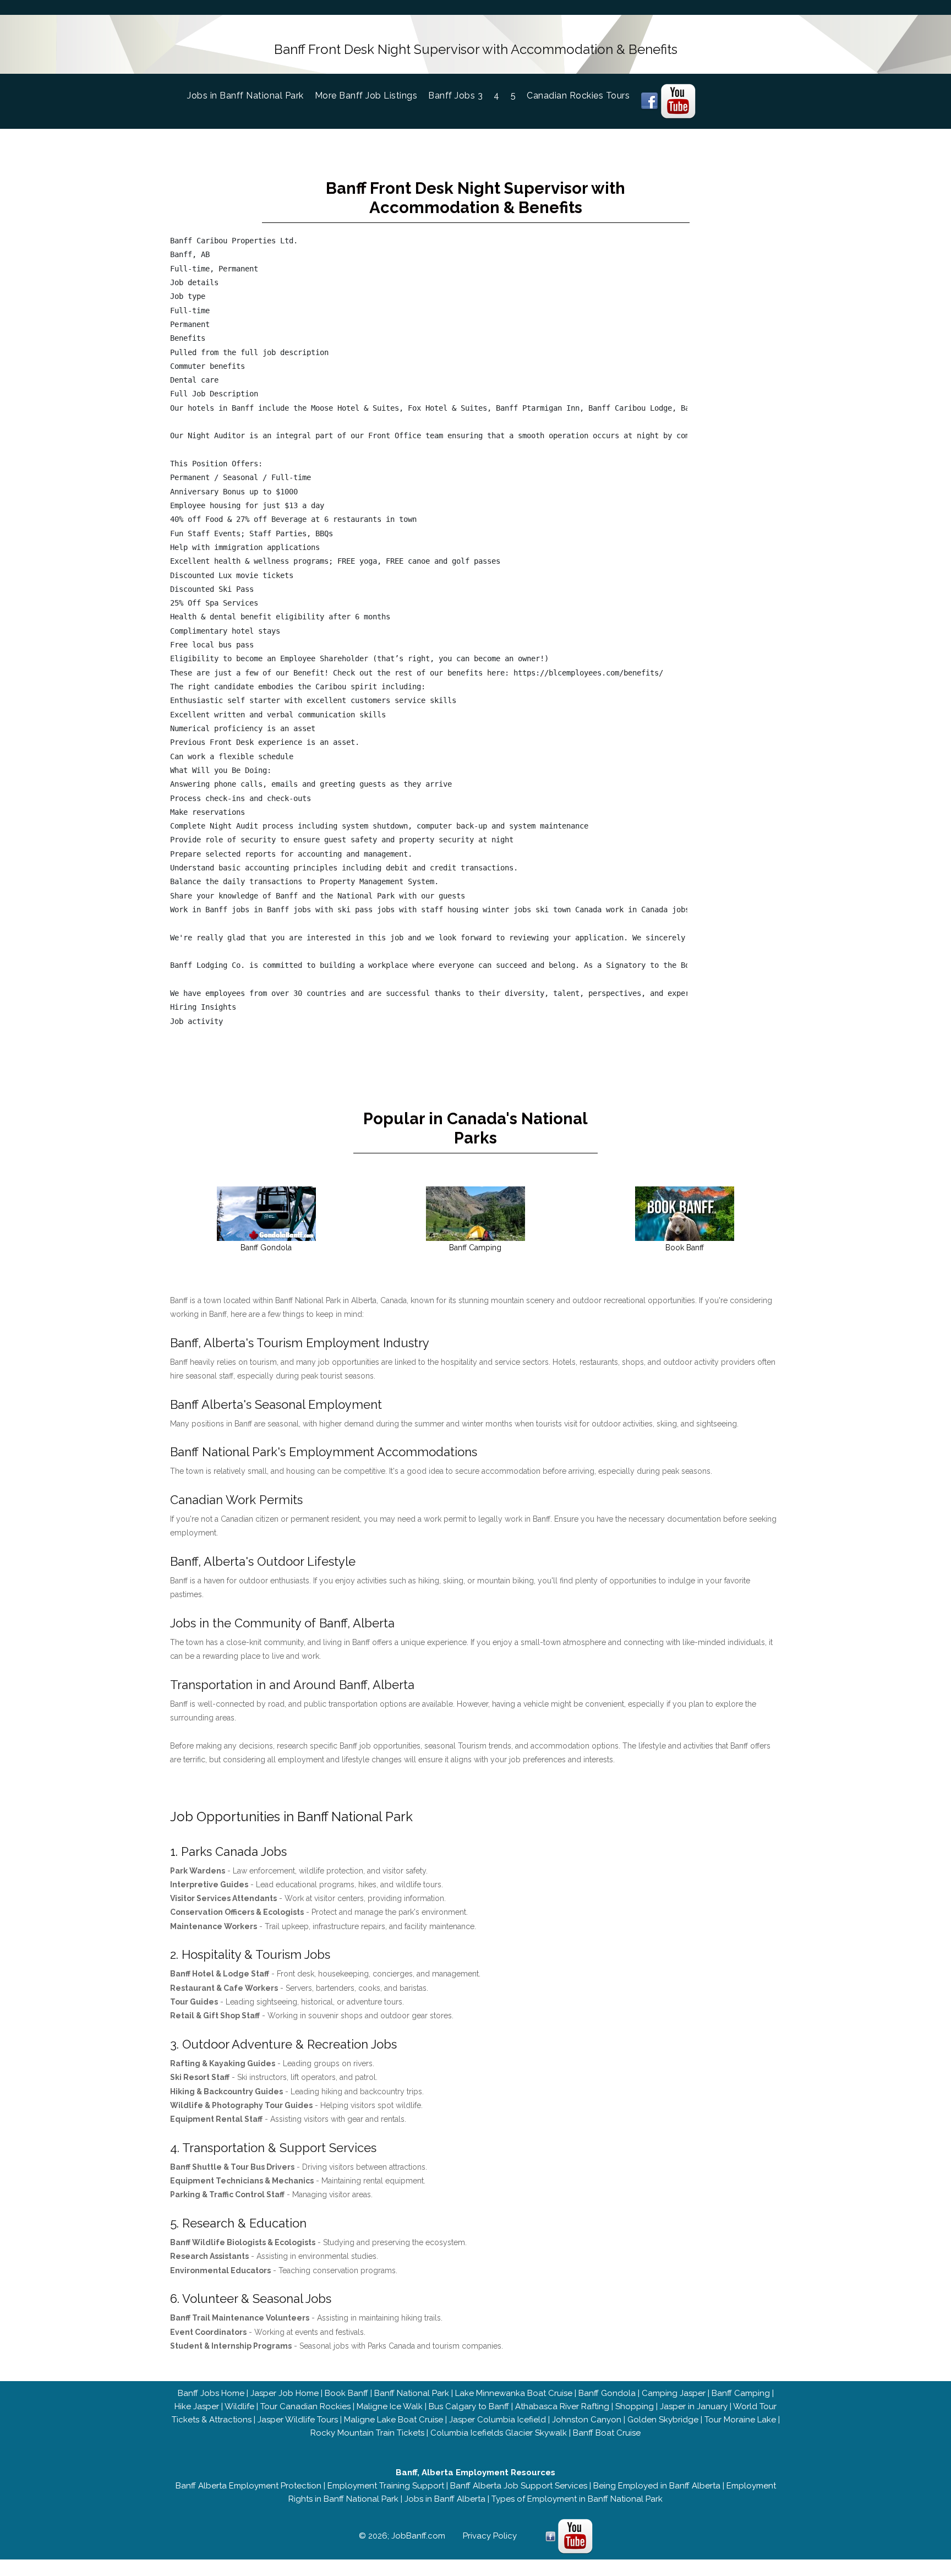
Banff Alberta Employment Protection (248, 2486)
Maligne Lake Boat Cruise (393, 2420)
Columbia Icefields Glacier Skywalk (499, 2433)
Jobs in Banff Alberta (445, 2499)
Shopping (635, 2406)
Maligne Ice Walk (390, 2406)
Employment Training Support (386, 2486)
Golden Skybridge (663, 2420)
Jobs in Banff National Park (251, 96)
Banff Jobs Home (211, 2393)
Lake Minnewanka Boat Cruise (514, 2393)
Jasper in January (694, 2406)
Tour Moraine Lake (740, 2420)
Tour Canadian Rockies (305, 2406)
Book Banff (346, 2393)
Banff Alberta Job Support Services (519, 2486)
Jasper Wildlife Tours (298, 2420)
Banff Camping (741, 2393)
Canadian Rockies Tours (578, 96)
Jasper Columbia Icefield (498, 2420)
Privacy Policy (490, 2536)
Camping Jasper (674, 2393)
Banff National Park (412, 2393)
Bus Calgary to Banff (469, 2406)
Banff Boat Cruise (607, 2433)
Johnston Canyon (587, 2420)
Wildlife (239, 2406)
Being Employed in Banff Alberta (657, 2486)
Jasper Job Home (285, 2393)
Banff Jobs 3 (455, 96)
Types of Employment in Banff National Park (577, 2499)
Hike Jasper (197, 2406)
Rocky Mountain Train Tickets (367, 2433)
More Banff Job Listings (366, 96)
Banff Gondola (607, 2393)
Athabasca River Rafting (562, 2406)
